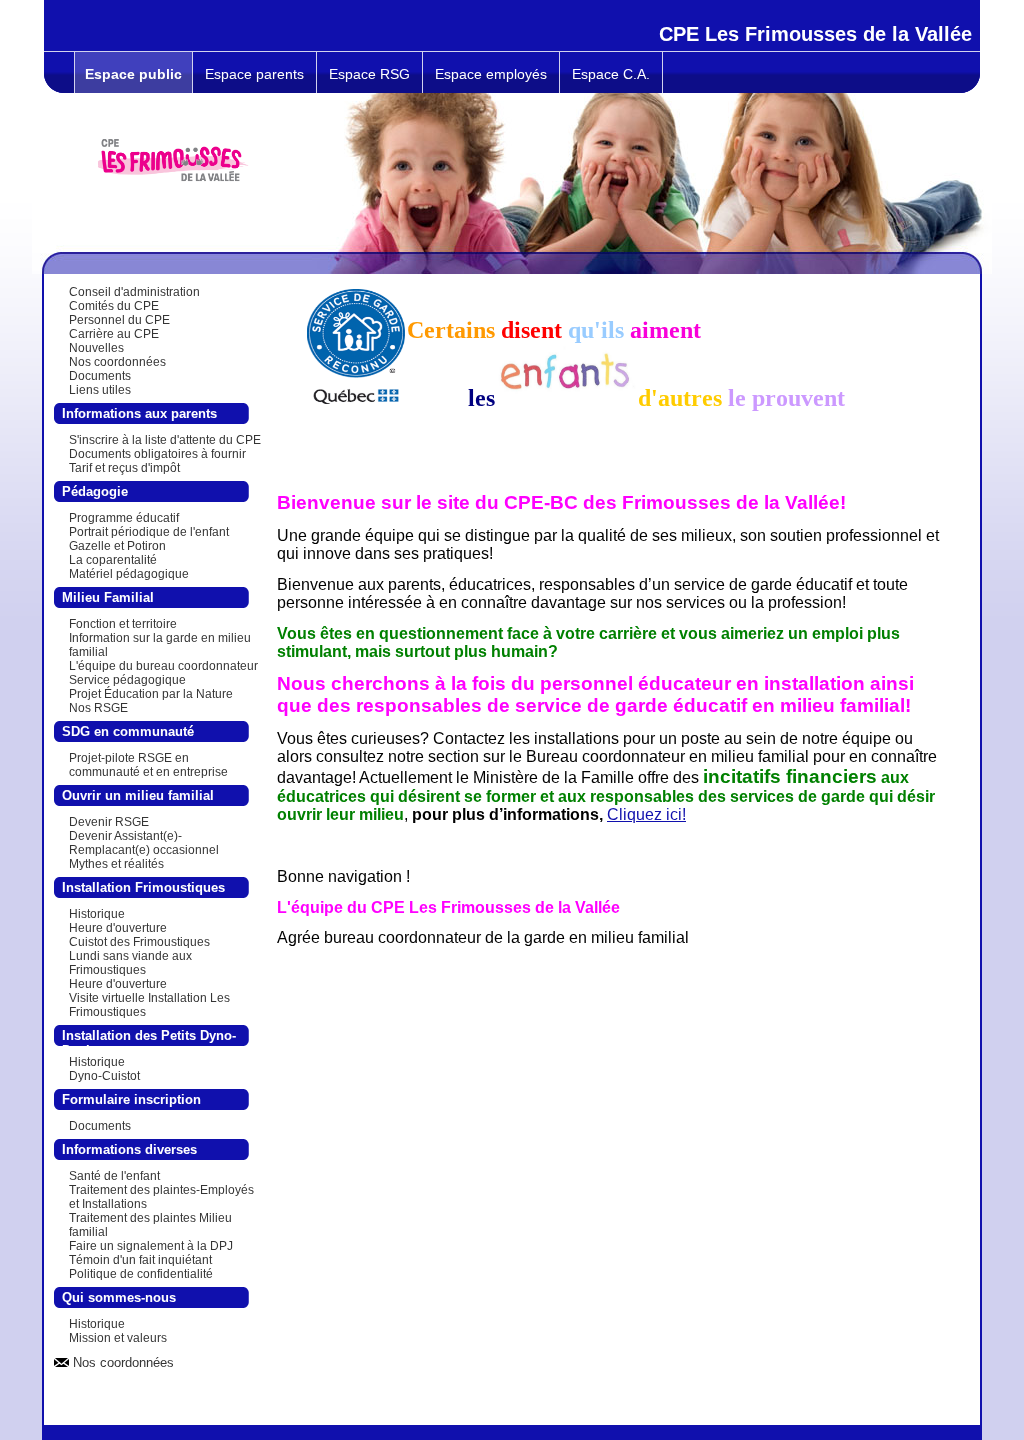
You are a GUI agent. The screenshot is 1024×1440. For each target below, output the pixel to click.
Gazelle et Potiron (117, 546)
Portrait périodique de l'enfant (149, 532)
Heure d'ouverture (118, 928)
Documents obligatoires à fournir (157, 454)
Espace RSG (369, 74)
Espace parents (254, 74)
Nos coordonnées (117, 362)
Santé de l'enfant (114, 1176)
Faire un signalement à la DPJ (151, 1246)
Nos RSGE (98, 708)
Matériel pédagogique (129, 574)
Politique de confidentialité (141, 1274)
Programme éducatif (124, 518)
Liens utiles (100, 390)
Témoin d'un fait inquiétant (140, 1260)
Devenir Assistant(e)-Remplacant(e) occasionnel (144, 843)
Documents (100, 376)
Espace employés (491, 74)
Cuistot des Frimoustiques (139, 942)
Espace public (133, 74)
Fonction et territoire (123, 624)
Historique (97, 914)
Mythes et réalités (116, 864)
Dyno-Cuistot (104, 1076)
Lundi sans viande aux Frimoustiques (130, 963)
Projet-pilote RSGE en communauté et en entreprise (148, 765)
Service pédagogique (127, 680)
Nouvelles (96, 348)
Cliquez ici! (646, 814)
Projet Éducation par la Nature (151, 694)
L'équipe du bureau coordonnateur (163, 666)
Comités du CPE (114, 306)
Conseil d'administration (134, 292)
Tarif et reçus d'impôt (124, 468)
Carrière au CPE (114, 334)
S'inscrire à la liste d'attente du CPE (165, 440)
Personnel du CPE (119, 320)
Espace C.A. (611, 74)
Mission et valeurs (118, 1338)
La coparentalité (113, 560)
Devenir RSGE (109, 822)
